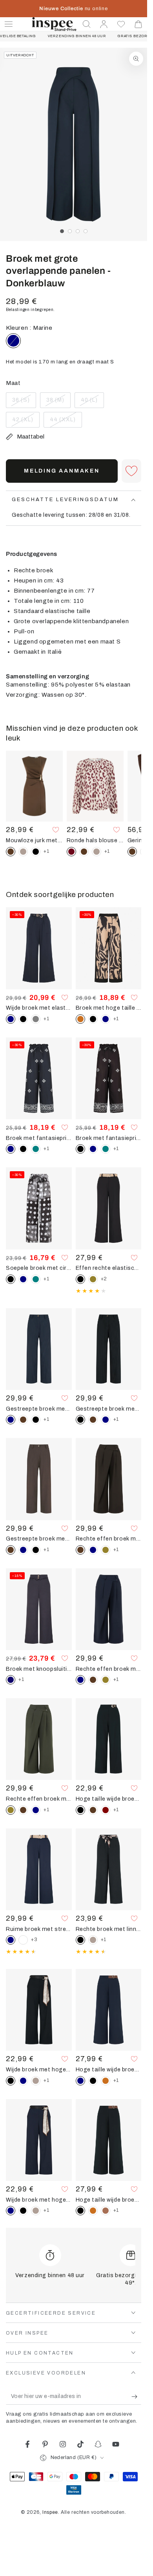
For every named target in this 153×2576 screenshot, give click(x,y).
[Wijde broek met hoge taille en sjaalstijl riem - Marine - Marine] (23, 2081)
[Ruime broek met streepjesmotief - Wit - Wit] (23, 1940)
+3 (34, 1940)
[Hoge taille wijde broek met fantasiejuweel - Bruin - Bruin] (93, 1810)
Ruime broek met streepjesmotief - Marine (39, 1929)
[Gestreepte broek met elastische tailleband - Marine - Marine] (106, 1420)
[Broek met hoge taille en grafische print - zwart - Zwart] (93, 1019)
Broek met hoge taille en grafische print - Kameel (109, 1008)
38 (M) (58, 403)
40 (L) (92, 403)
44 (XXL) (66, 422)
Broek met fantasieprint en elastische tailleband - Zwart (109, 1138)
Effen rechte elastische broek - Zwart (109, 1268)
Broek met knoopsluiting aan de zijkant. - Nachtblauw (39, 1669)
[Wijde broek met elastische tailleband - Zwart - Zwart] (23, 1019)
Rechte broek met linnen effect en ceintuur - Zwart (109, 1929)
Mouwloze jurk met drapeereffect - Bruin (34, 840)
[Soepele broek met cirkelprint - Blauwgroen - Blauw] (36, 1279)
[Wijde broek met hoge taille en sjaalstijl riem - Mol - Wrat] (36, 2081)
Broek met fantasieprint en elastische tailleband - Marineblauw (39, 1138)
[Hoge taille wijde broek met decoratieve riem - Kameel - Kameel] (106, 2081)
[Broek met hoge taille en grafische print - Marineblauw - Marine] (106, 1019)
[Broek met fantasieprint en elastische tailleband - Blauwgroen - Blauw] (36, 1149)
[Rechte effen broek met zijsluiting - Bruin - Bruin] (93, 1680)
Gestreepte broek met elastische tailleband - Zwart (109, 1409)
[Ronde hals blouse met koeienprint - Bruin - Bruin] (84, 852)
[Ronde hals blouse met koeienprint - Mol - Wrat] (97, 852)
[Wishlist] (121, 24)
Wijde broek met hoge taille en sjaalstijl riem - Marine (39, 2200)
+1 (46, 851)
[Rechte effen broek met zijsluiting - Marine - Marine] (93, 1550)
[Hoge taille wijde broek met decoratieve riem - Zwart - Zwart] (93, 2081)
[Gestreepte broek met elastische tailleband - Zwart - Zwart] (36, 1420)
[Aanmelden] (136, 2397)
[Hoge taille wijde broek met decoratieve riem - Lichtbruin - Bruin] (106, 2211)
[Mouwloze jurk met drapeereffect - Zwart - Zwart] (36, 852)
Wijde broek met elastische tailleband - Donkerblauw (39, 1008)
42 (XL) (26, 422)
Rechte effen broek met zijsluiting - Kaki (39, 1799)
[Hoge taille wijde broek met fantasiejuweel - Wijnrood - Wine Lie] (106, 1810)
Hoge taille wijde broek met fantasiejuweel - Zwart (109, 1799)
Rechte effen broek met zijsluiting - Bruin (109, 1539)
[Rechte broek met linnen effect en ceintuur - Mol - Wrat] (93, 1940)
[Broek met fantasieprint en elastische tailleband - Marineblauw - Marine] (93, 1149)
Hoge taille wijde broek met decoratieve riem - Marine (109, 2069)
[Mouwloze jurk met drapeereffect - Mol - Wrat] (23, 852)
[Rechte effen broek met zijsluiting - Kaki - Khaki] (106, 1550)
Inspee (50, 2512)
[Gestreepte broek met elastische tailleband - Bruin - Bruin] (23, 1420)
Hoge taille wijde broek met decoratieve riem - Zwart (109, 2200)
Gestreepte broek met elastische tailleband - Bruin (39, 1539)
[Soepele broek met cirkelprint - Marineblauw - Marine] (23, 1279)
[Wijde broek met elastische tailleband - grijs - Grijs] (36, 1019)
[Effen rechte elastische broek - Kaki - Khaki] (93, 1279)
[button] (87, 24)
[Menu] (9, 24)
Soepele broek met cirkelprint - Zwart (39, 1268)
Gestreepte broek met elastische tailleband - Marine (39, 1409)
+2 (104, 1279)
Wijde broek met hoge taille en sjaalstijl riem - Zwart (39, 2069)
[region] (74, 144)
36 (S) (24, 403)
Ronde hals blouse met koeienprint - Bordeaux (95, 840)
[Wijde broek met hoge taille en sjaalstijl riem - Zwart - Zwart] (23, 2211)
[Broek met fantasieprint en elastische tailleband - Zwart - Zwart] (23, 1149)
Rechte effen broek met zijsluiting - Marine (109, 1669)
